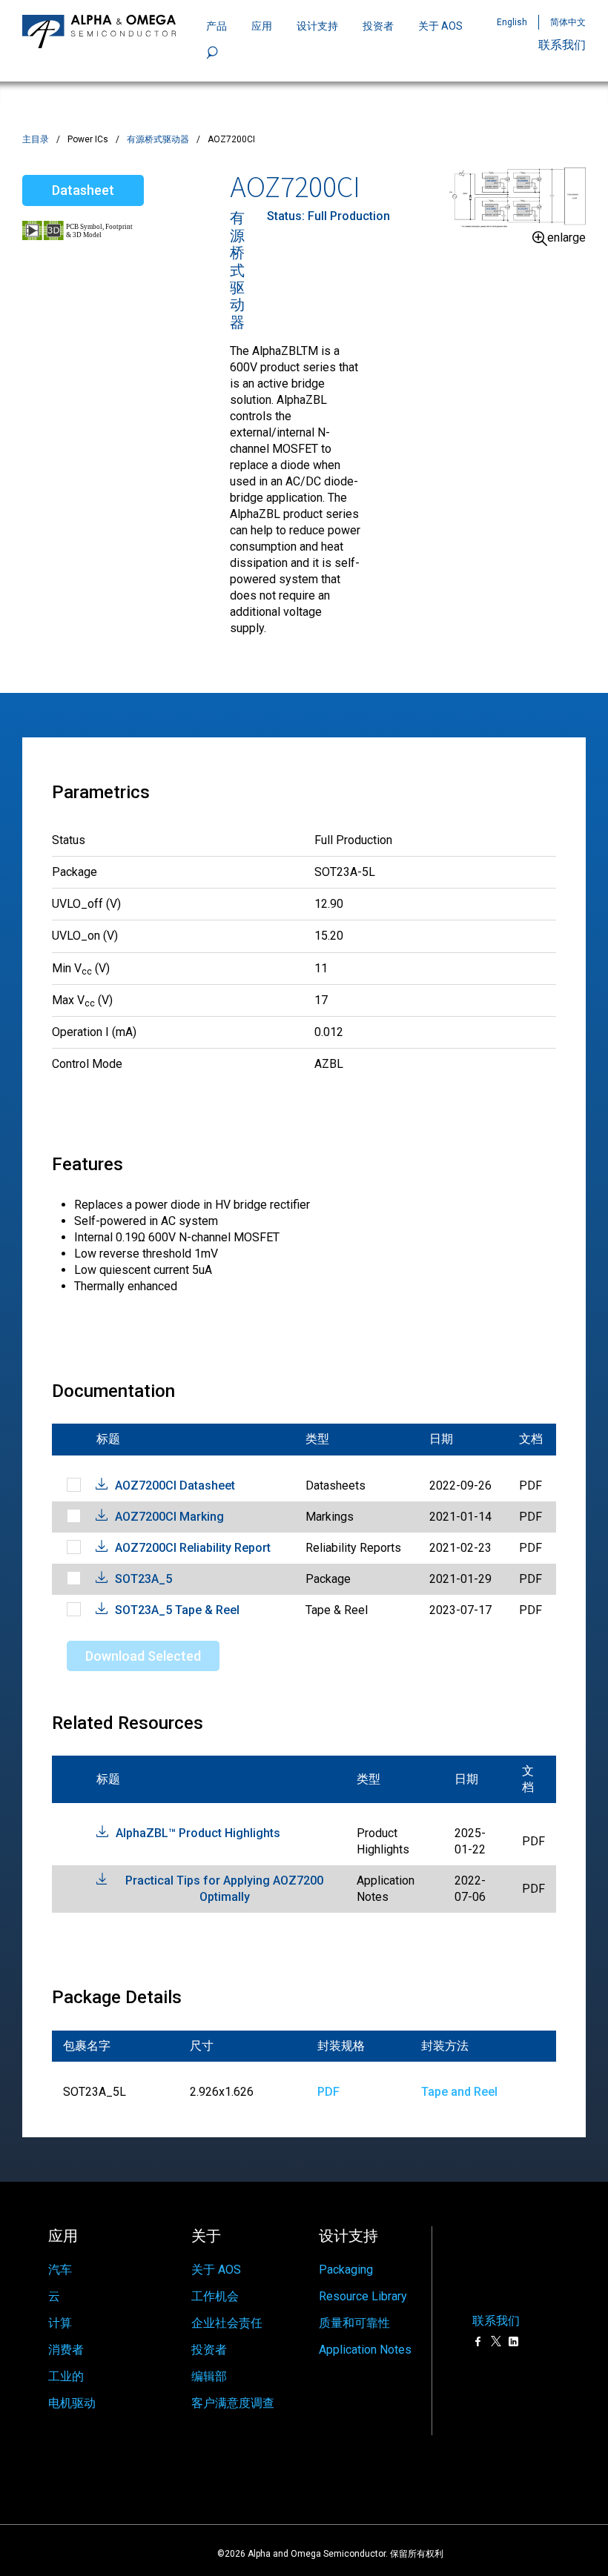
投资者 (378, 26)
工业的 (66, 2376)
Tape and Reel (459, 2092)
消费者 (66, 2350)
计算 (60, 2323)
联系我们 (562, 45)
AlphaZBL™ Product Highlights (198, 1833)
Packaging (346, 2270)
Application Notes (365, 2350)
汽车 (60, 2270)
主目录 (36, 139)
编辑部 (209, 2376)
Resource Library (363, 2296)
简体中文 (568, 22)
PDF (328, 2092)
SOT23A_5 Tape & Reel (177, 1610)
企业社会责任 (227, 2323)
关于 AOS (216, 2270)
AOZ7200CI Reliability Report (193, 1548)
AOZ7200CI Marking (169, 1517)
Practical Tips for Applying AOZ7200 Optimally (224, 1889)
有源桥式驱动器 (158, 139)
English (512, 22)
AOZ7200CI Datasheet (175, 1485)
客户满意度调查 (233, 2403)
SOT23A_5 (143, 1579)
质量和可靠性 (354, 2323)
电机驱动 (72, 2403)
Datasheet (83, 190)
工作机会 (215, 2296)
